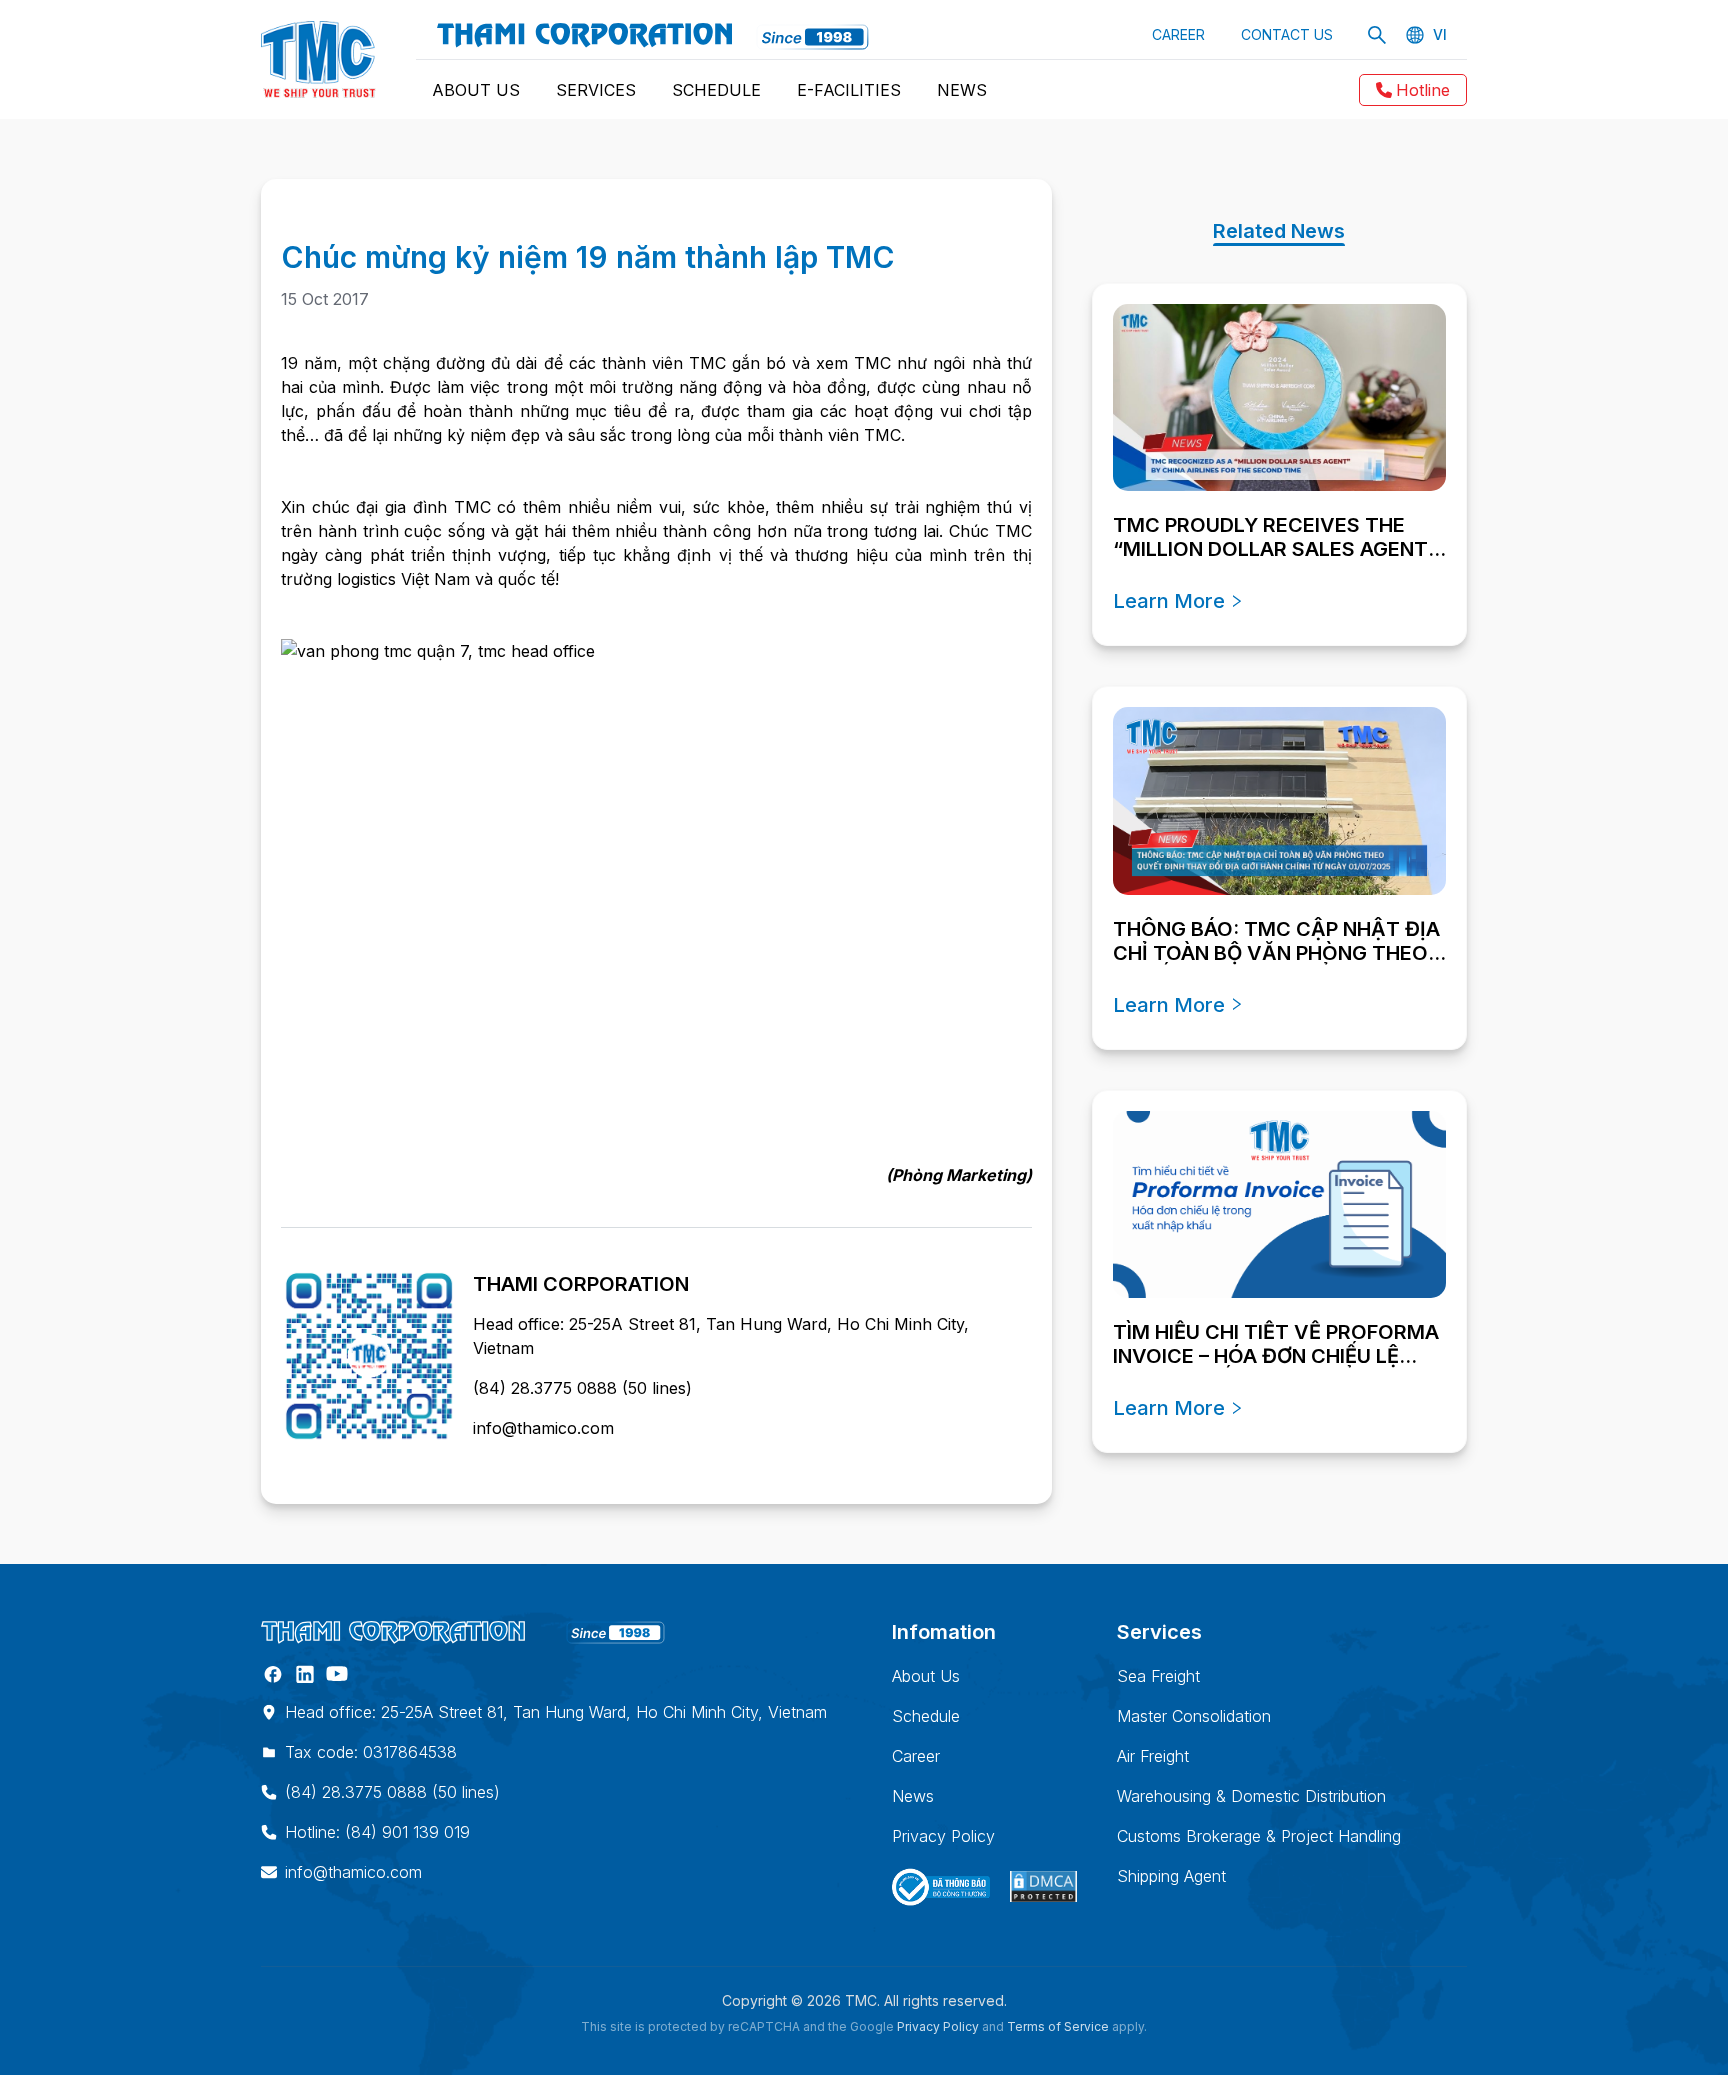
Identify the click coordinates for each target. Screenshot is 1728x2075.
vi (1440, 35)
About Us (926, 1676)
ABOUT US (476, 90)
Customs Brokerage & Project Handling (1259, 1836)
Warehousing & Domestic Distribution (1251, 1796)
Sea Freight (1158, 1676)
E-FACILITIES (849, 90)
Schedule (926, 1716)
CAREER (1178, 34)
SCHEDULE (716, 90)
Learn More (1169, 601)
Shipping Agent (1171, 1876)
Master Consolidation (1194, 1716)
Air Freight (1153, 1756)
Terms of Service (1058, 2026)
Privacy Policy (943, 1836)
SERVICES (596, 90)
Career (916, 1756)
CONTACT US (1287, 34)
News (913, 1796)
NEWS (962, 90)
